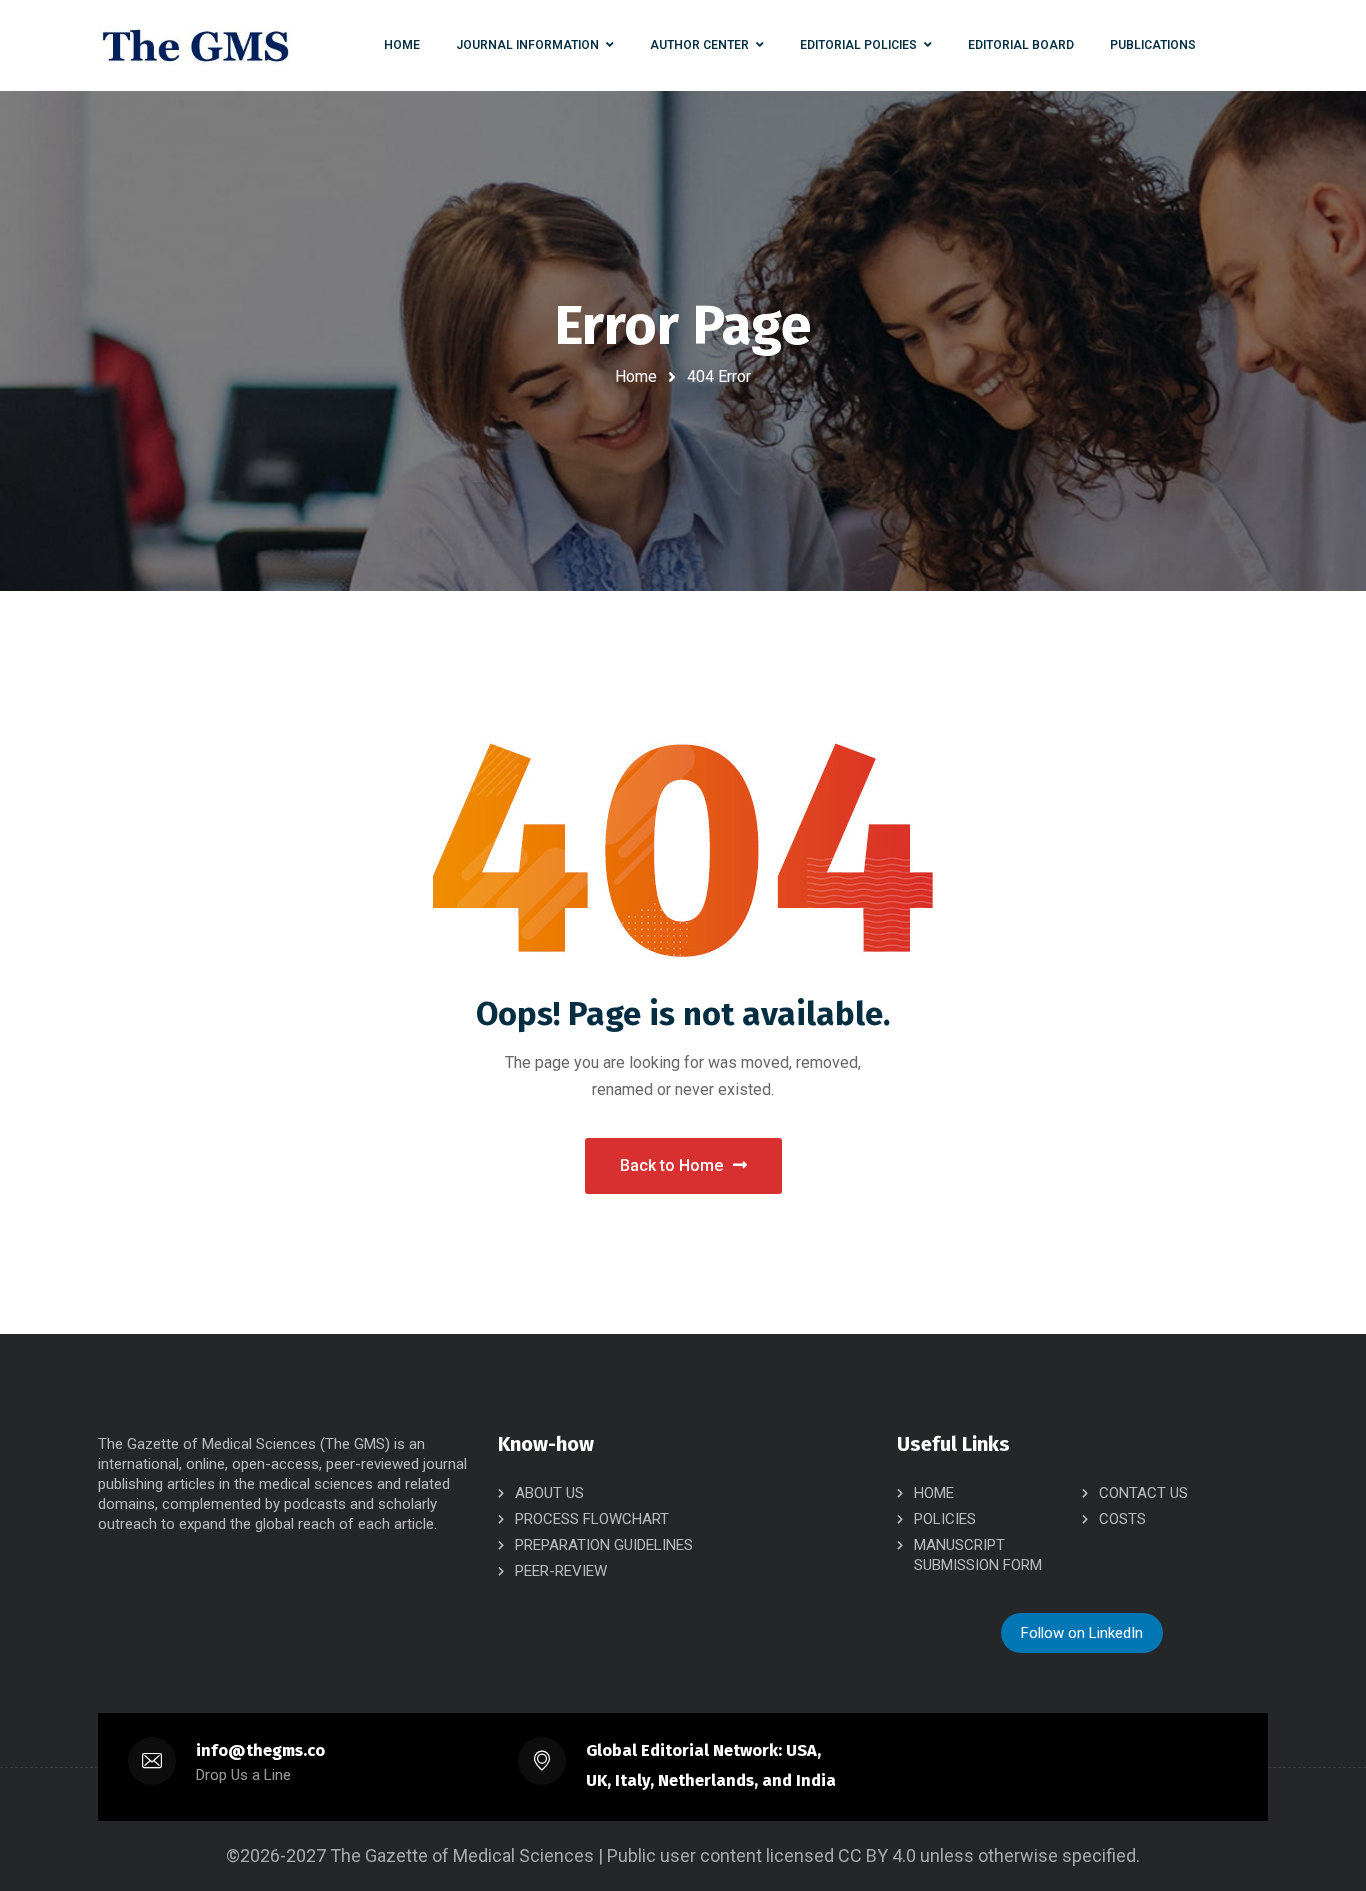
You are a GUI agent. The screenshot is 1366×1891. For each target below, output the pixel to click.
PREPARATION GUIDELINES (604, 1545)
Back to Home (671, 1165)
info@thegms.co (260, 1750)
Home (636, 376)
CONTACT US (1143, 1493)
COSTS (1122, 1519)
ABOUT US (549, 1493)
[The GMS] (195, 45)
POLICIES (945, 1519)
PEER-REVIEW (561, 1571)
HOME (934, 1493)
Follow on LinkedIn (1082, 1633)
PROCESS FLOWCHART (592, 1519)
